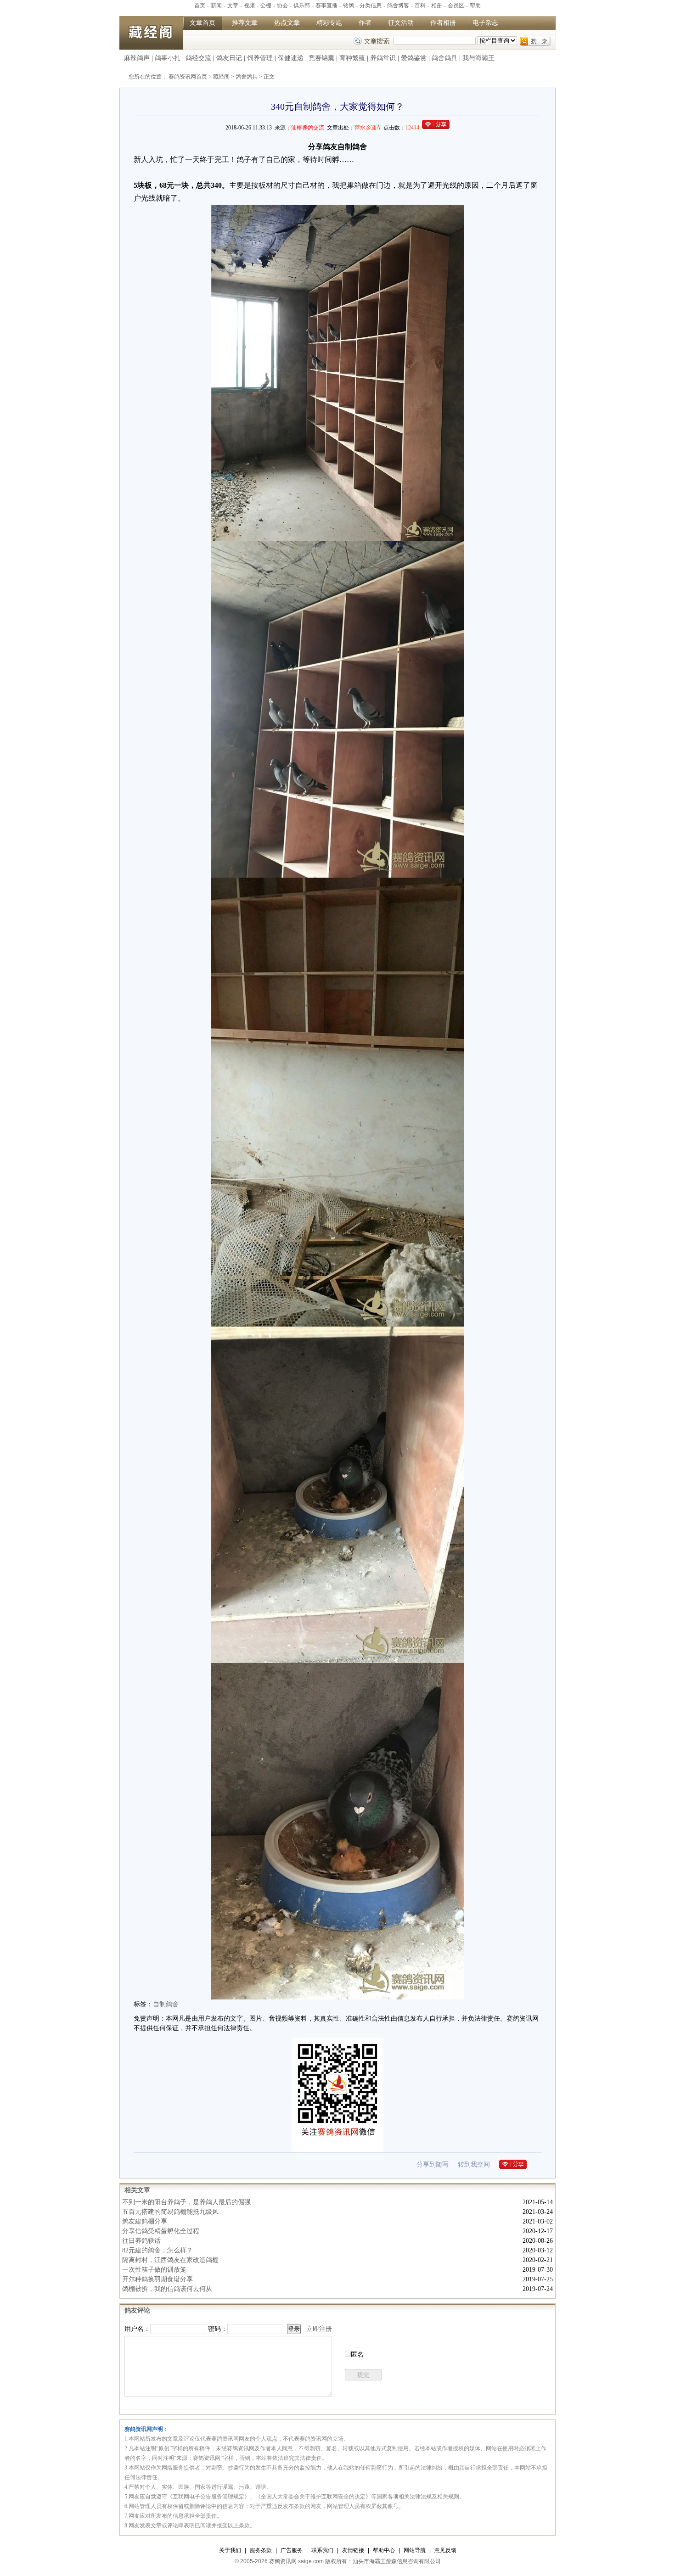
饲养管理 (260, 58)
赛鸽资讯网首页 (188, 77)
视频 (249, 6)
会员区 (456, 6)
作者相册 (443, 23)
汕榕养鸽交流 (308, 128)
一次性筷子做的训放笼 (154, 2270)
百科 (420, 6)
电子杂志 (485, 23)
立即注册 (319, 2329)
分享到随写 (433, 2164)
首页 (200, 6)
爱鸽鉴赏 (414, 58)
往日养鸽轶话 (141, 2241)
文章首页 (202, 23)
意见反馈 (445, 2550)
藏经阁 (221, 77)
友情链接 (353, 2550)
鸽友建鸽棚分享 (145, 2221)
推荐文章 (245, 23)
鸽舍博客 (398, 6)
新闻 (216, 6)
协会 (282, 6)
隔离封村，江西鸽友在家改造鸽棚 (170, 2260)
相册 (437, 6)
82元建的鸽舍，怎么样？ (157, 2250)
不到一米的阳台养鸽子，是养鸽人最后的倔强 (186, 2202)
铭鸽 (349, 6)
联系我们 (322, 2550)
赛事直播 (326, 6)
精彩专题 (329, 23)
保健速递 (291, 58)
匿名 (357, 2355)
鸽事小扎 (168, 58)
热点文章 (287, 23)
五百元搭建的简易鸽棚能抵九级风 (170, 2212)
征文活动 (401, 23)
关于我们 (230, 2550)
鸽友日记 (229, 58)
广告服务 (292, 2550)
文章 (233, 6)
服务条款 (261, 2550)
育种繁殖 (352, 58)
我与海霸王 (478, 58)
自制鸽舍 (166, 2004)
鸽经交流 (198, 58)
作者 (365, 23)
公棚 (266, 6)
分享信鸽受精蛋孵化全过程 (161, 2231)
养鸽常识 (383, 58)
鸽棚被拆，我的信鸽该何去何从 (167, 2289)
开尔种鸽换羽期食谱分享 (157, 2279)
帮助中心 (384, 2550)
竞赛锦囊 (321, 58)
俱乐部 (302, 6)
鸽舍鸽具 (444, 58)
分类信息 (371, 6)
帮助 (475, 6)
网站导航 (415, 2550)
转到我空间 (474, 2164)
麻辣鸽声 (137, 58)
